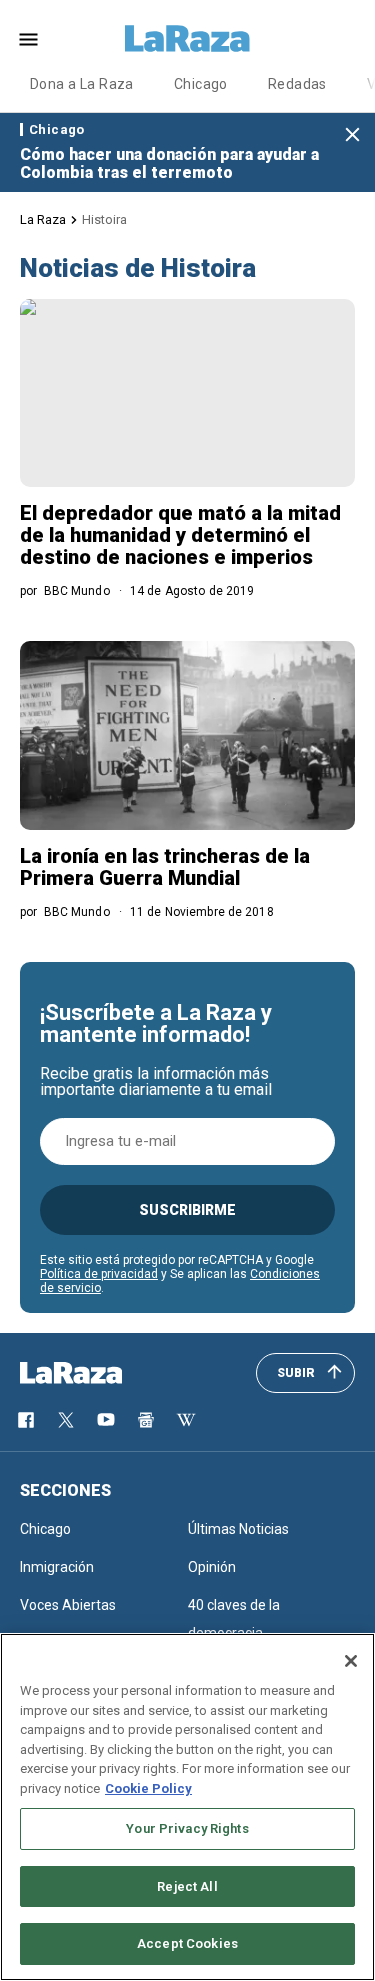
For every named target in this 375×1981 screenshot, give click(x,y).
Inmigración (57, 1567)
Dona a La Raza (82, 84)
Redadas (297, 84)
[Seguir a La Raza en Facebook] (26, 1420)
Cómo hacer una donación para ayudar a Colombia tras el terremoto (169, 163)
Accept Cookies (187, 1943)
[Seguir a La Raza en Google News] (146, 1420)
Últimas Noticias (238, 1529)
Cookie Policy (148, 1788)
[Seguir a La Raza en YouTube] (106, 1420)
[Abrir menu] (28, 39)
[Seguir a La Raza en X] (66, 1420)
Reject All (187, 1886)
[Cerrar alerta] (352, 135)
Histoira (104, 219)
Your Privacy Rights (187, 1828)
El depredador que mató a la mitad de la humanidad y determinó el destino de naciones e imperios (180, 535)
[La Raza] (188, 39)
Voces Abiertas (68, 1605)
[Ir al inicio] (100, 1373)
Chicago (201, 84)
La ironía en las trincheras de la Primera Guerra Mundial (165, 867)
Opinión (212, 1567)
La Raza (43, 219)
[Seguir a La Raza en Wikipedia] (186, 1420)
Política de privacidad (99, 1274)
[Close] (351, 1661)
